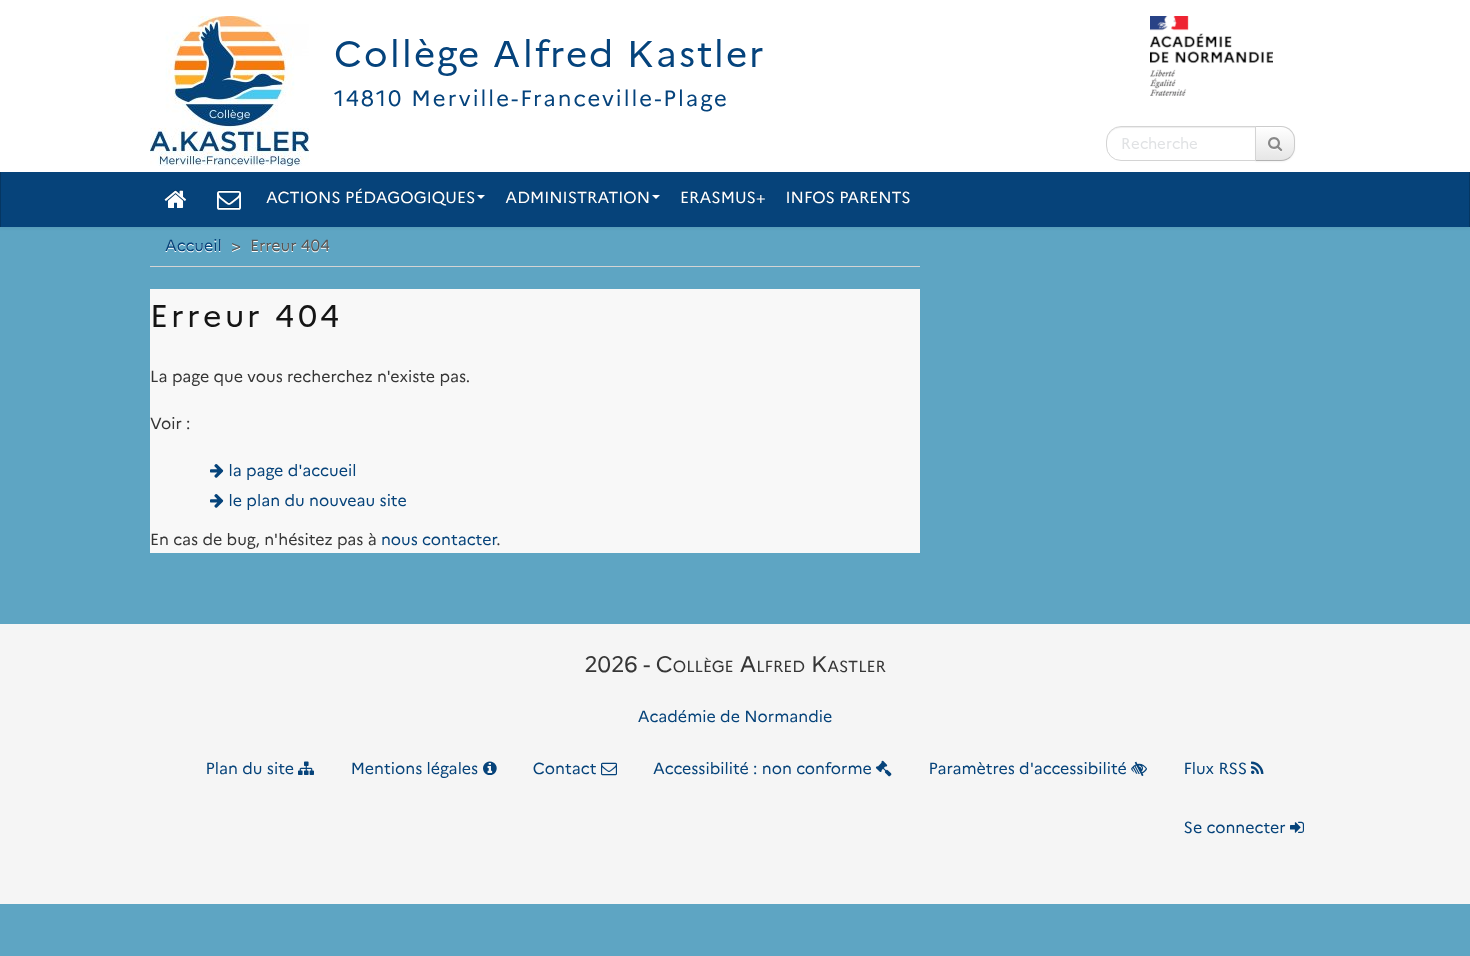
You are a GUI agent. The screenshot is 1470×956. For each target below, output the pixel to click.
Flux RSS (1217, 769)
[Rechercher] (1275, 143)
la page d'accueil (293, 471)
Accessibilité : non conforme (764, 769)
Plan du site (252, 769)
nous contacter (438, 540)
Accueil (193, 246)
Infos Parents (848, 198)
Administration (577, 198)
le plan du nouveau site (318, 501)
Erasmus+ (723, 198)
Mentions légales (417, 769)
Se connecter (1237, 828)
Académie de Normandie (735, 717)
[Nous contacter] (229, 199)
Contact (567, 769)
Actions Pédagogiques (370, 198)
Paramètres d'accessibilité (1030, 769)
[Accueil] (176, 199)
